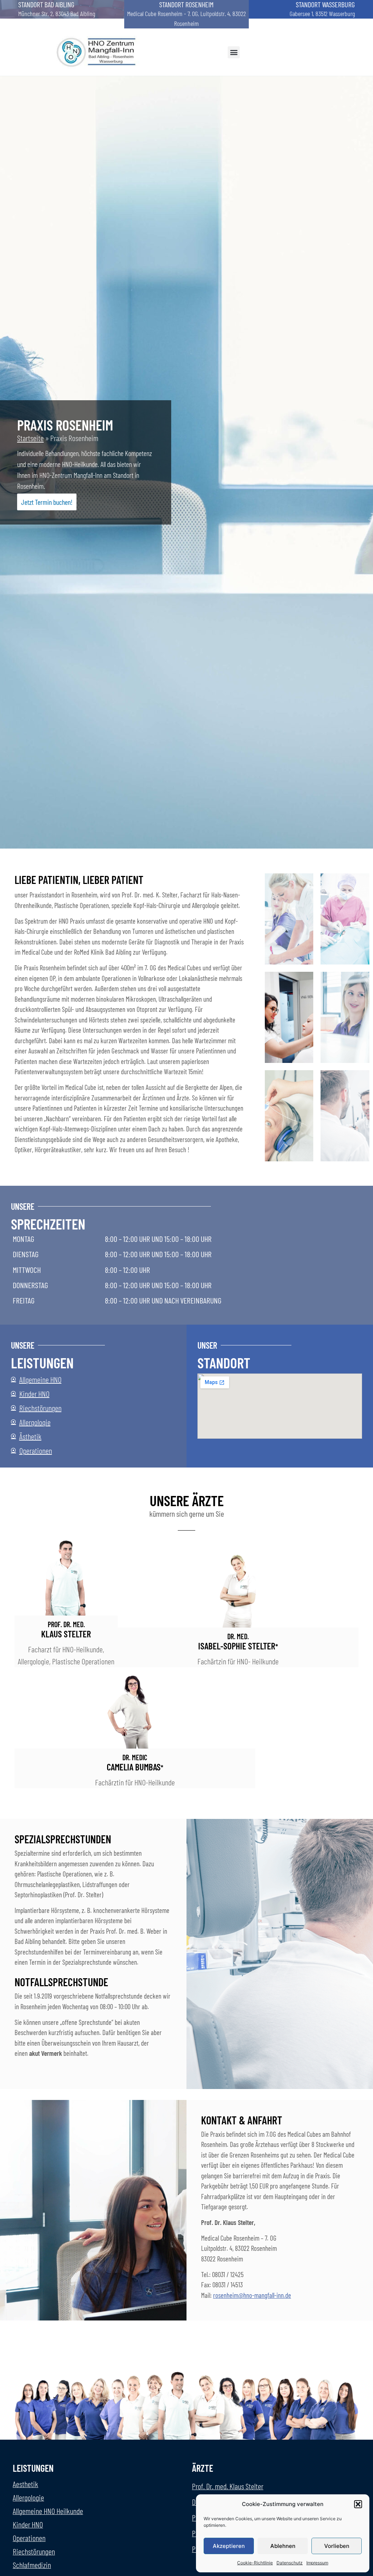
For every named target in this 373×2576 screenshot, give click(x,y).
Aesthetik (25, 2484)
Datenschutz (290, 2563)
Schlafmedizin (32, 2565)
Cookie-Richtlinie (255, 2563)
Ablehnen (283, 2546)
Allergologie (28, 2497)
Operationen (29, 2538)
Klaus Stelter (66, 1630)
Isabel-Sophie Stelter (238, 1642)
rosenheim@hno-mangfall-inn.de (252, 2295)
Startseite (30, 438)
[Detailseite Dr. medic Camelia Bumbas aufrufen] (135, 1711)
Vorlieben (337, 2546)
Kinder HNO (28, 2524)
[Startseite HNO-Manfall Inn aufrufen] (98, 52)
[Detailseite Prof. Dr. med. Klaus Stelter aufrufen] (66, 1578)
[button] (358, 2504)
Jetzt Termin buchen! (47, 502)
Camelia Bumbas (135, 1763)
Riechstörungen (34, 2551)
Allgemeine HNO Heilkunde (48, 2511)
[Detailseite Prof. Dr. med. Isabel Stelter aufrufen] (238, 1590)
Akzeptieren (229, 2546)
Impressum (317, 2563)
